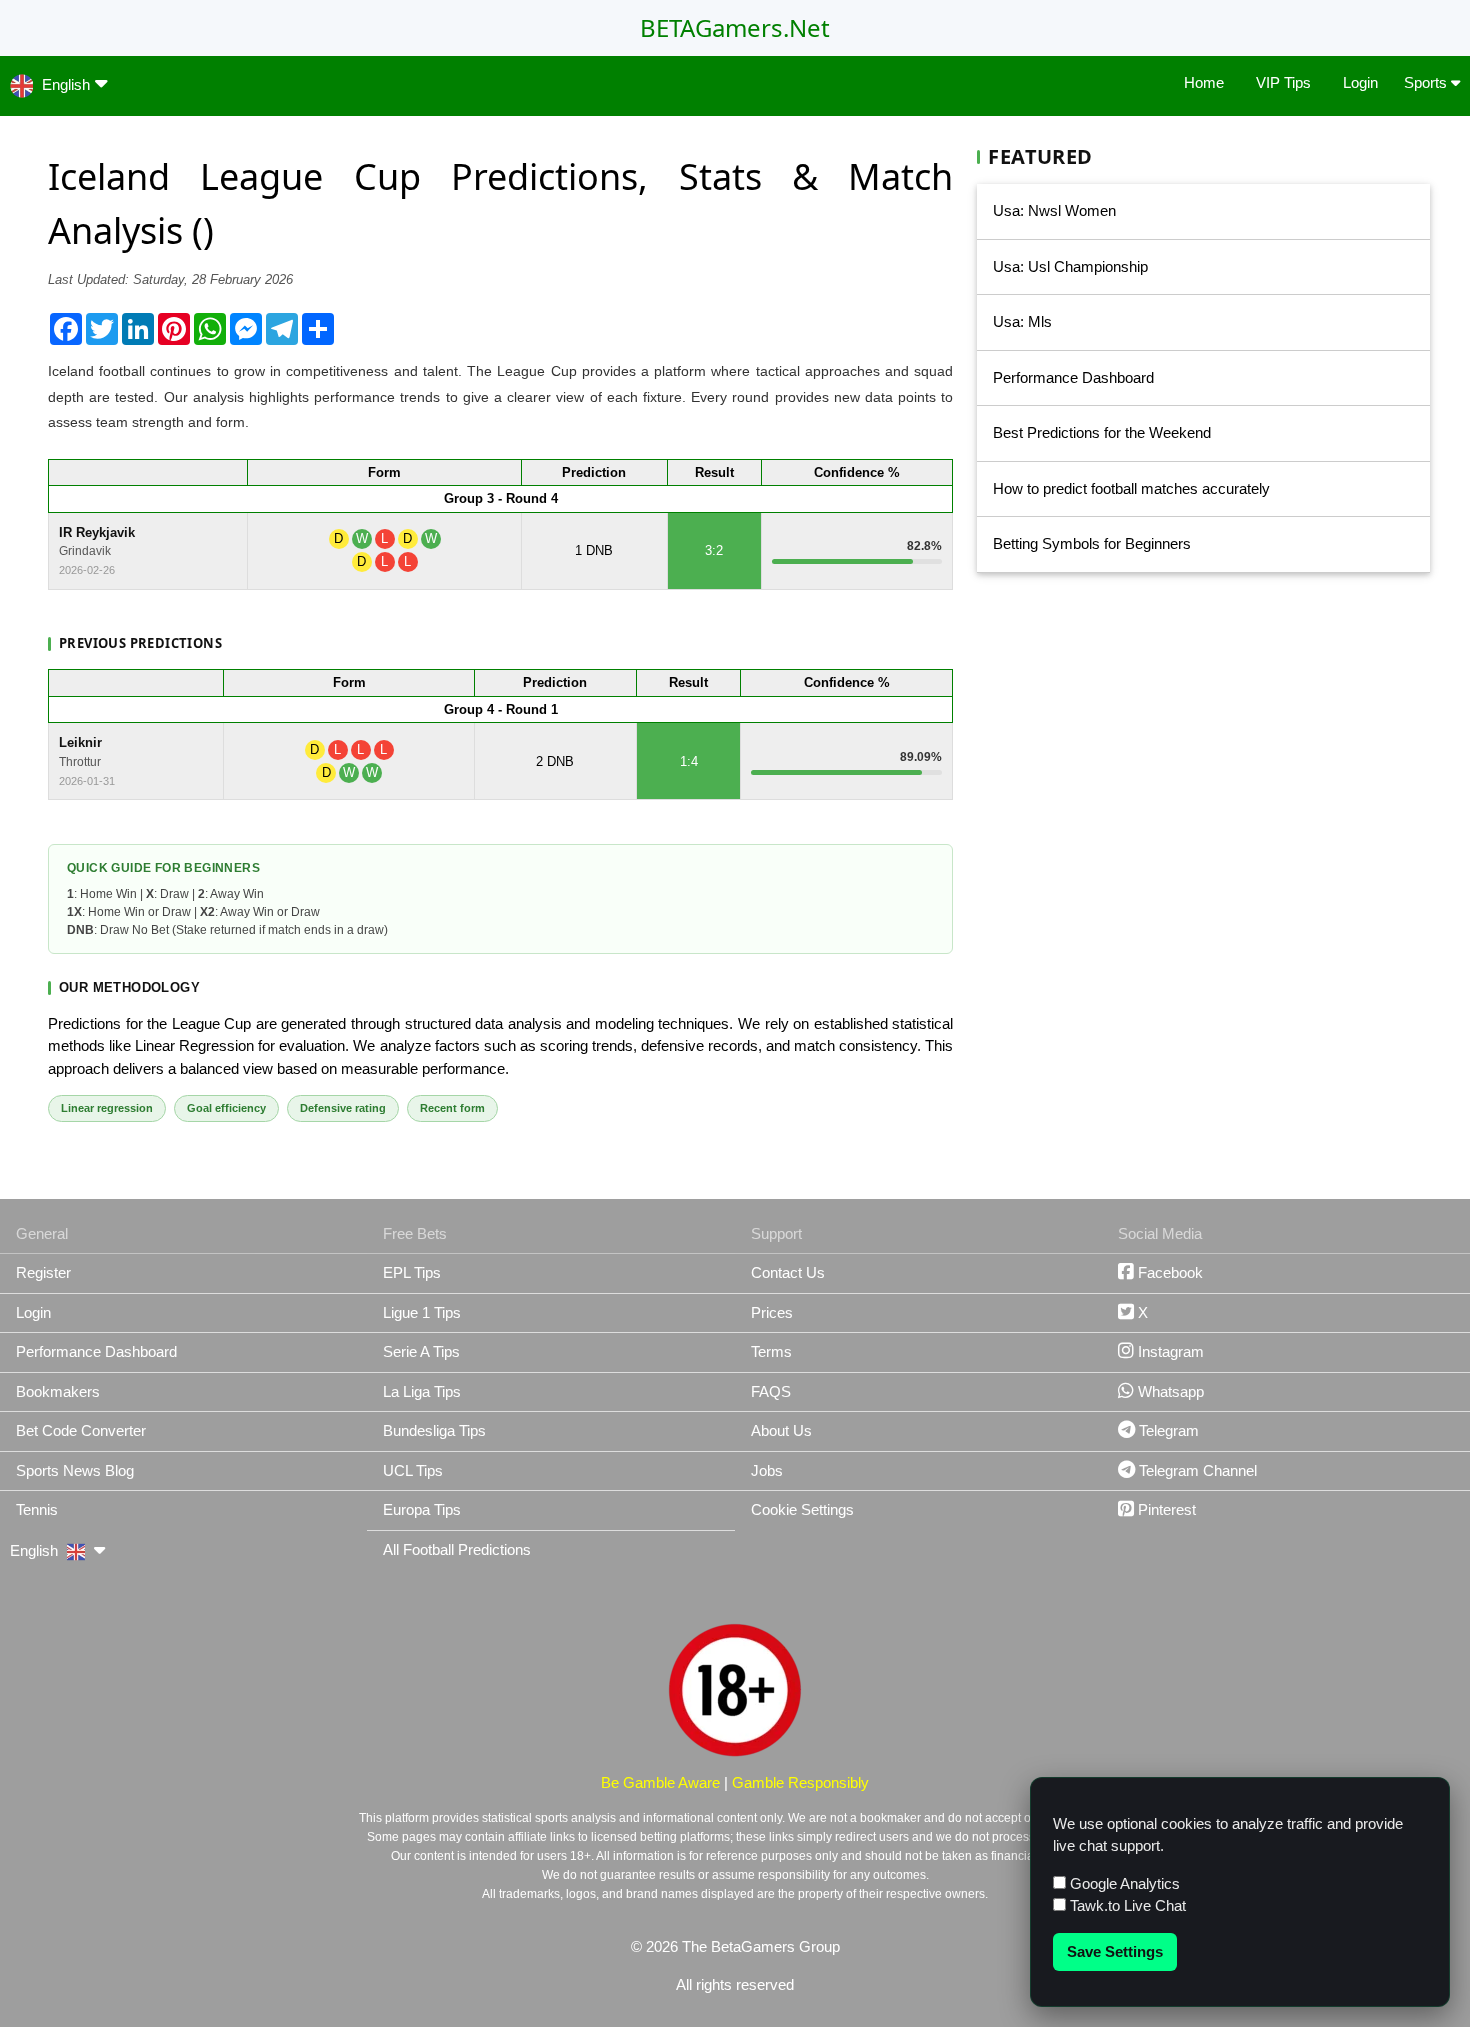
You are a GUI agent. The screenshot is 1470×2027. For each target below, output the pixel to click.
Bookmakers (58, 1391)
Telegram (1167, 1430)
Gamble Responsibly (800, 1782)
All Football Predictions (457, 1549)
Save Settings (1115, 1951)
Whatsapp (1169, 1391)
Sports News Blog (75, 1470)
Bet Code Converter (81, 1430)
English (66, 84)
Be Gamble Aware (660, 1782)
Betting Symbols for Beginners (1092, 543)
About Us (781, 1430)
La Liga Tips (422, 1391)
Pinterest (1165, 1509)
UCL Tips (413, 1470)
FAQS (771, 1391)
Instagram (1169, 1351)
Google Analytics (1123, 1883)
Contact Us (788, 1272)
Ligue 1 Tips (422, 1312)
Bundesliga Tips (434, 1430)
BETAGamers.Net (735, 27)
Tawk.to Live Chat (1126, 1905)
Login (1360, 82)
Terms (771, 1351)
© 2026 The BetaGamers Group (735, 1946)
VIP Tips (1283, 82)
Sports (1427, 82)
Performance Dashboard (1073, 377)
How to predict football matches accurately (1131, 488)
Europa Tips (422, 1509)
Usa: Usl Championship (1070, 266)
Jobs (767, 1470)
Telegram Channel (1196, 1470)
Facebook (1168, 1272)
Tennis (37, 1509)
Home (1204, 82)
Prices (772, 1312)
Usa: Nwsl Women (1054, 210)
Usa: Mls (1022, 321)
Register (43, 1272)
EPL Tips (412, 1272)
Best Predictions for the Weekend (1102, 432)
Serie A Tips (421, 1351)
